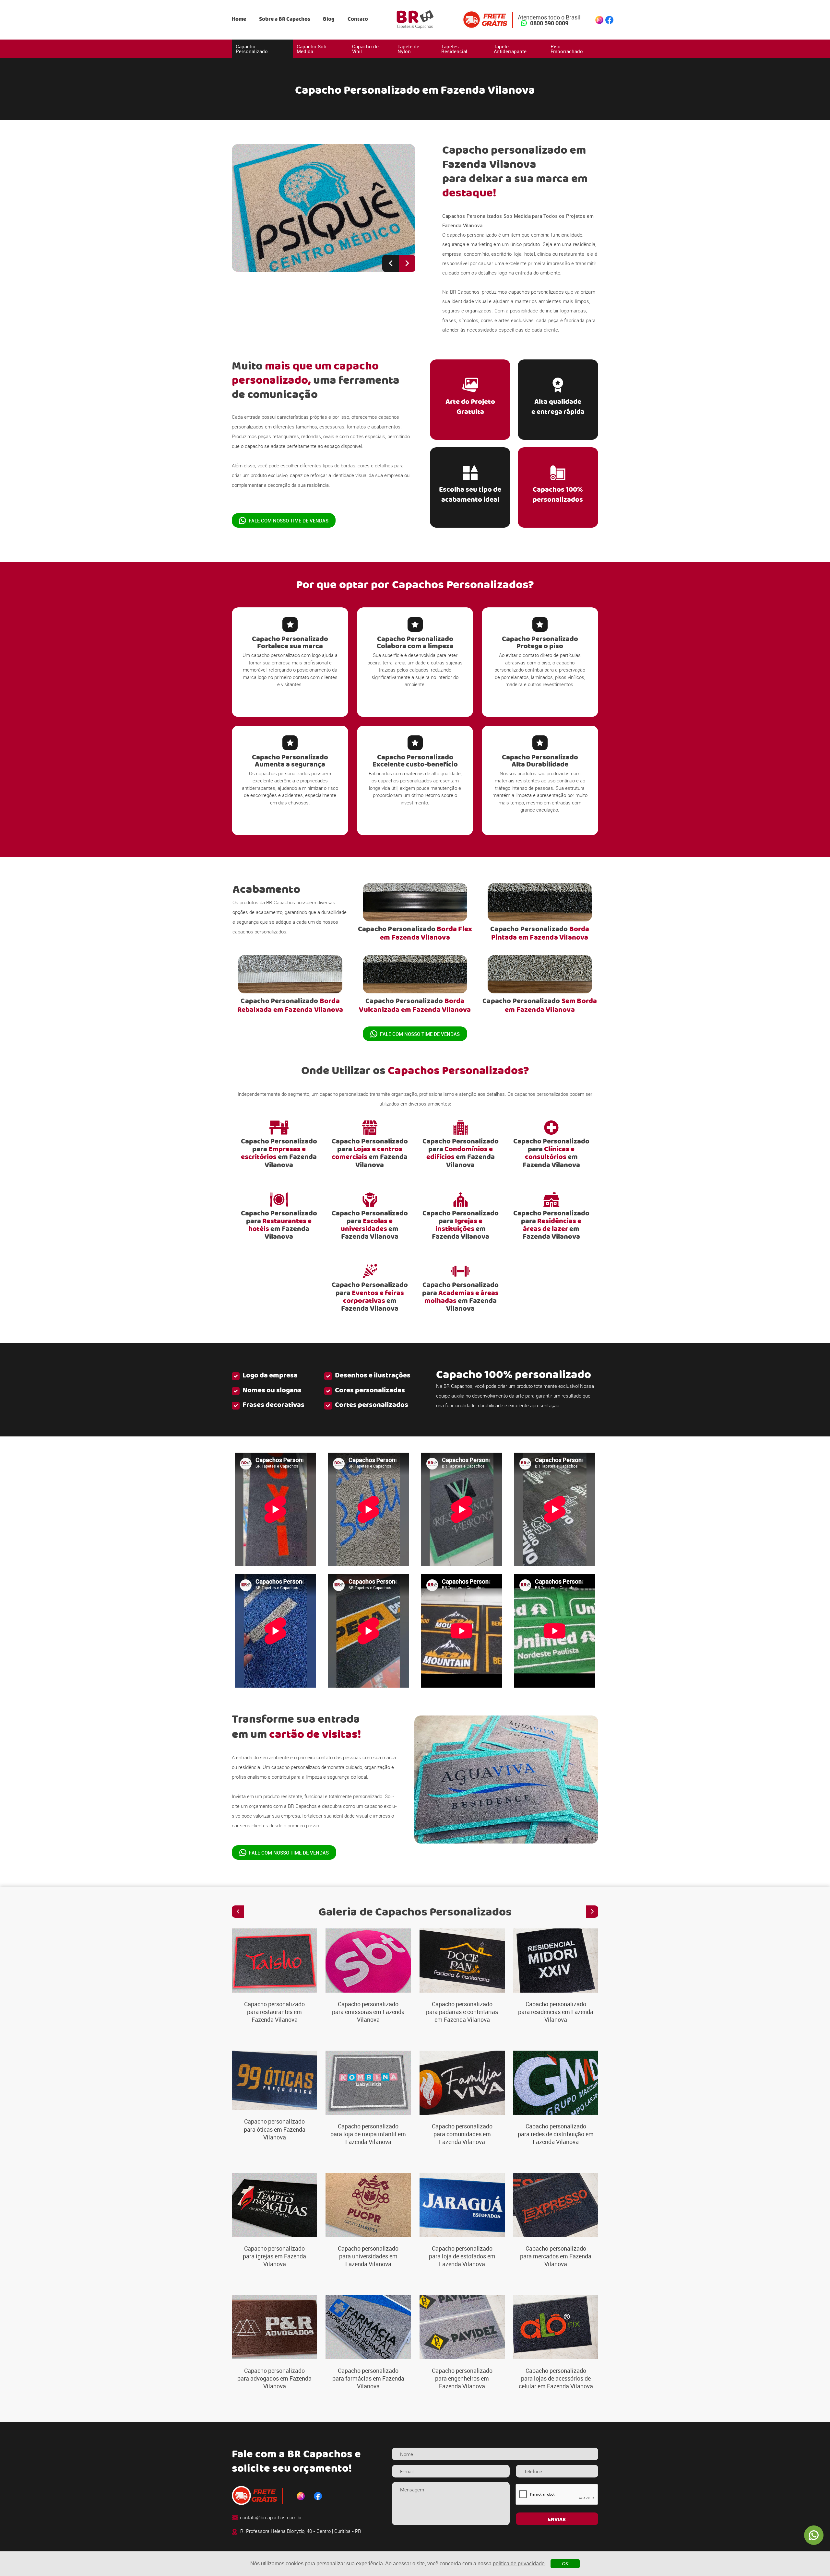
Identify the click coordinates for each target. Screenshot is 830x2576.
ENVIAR (557, 2520)
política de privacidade (519, 2564)
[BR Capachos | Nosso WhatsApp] (814, 2535)
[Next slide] (407, 263)
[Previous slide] (391, 263)
